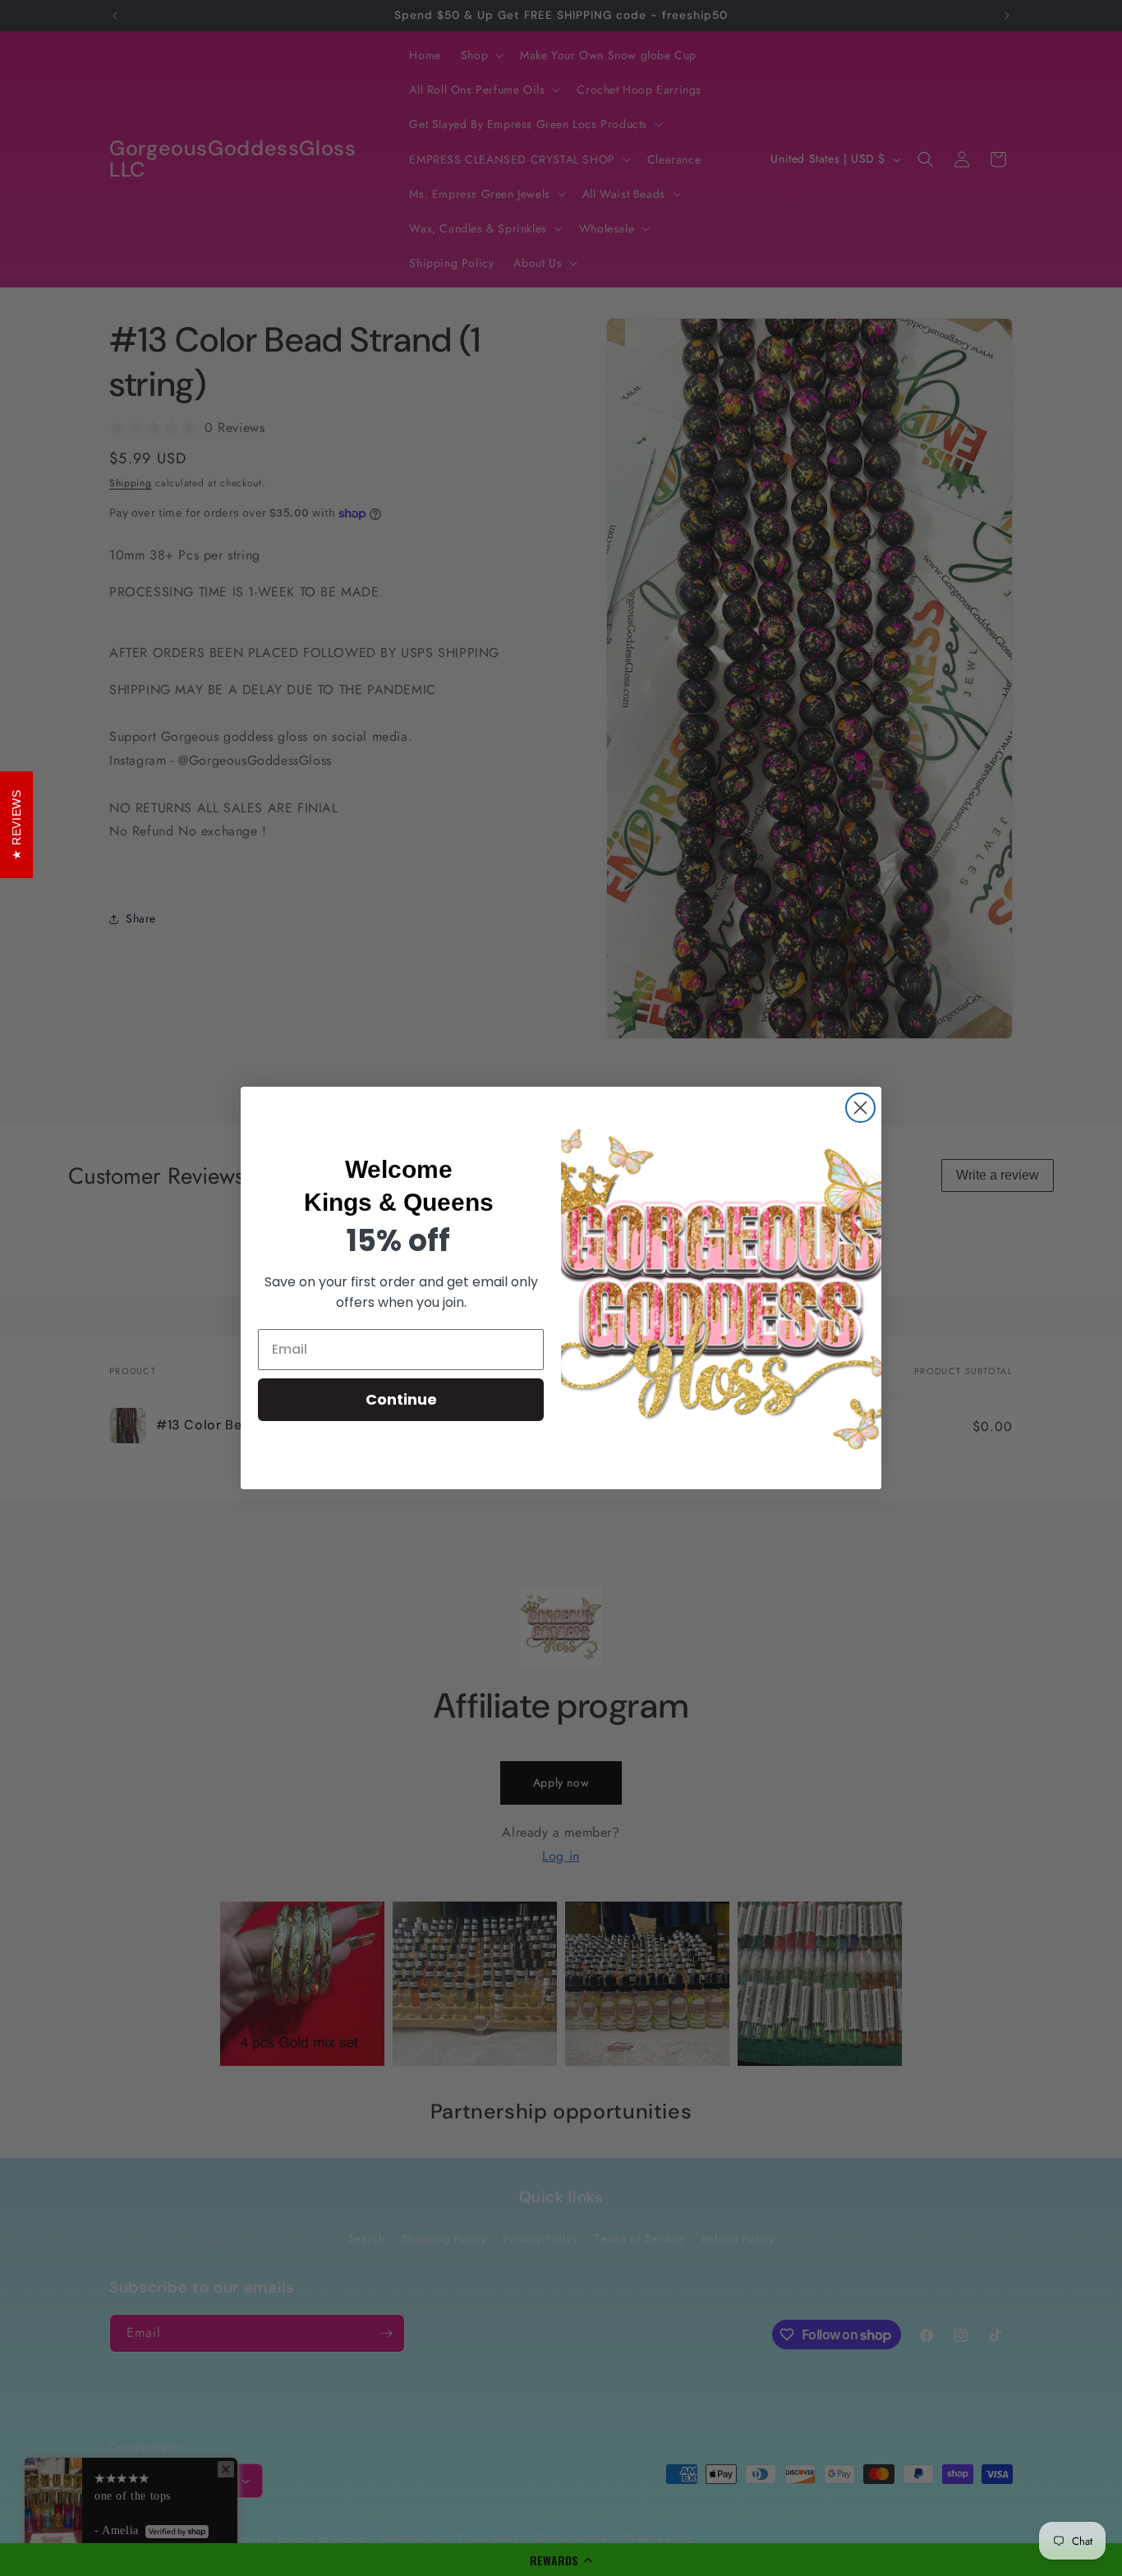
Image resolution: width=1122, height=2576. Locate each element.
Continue (401, 1399)
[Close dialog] (860, 1108)
